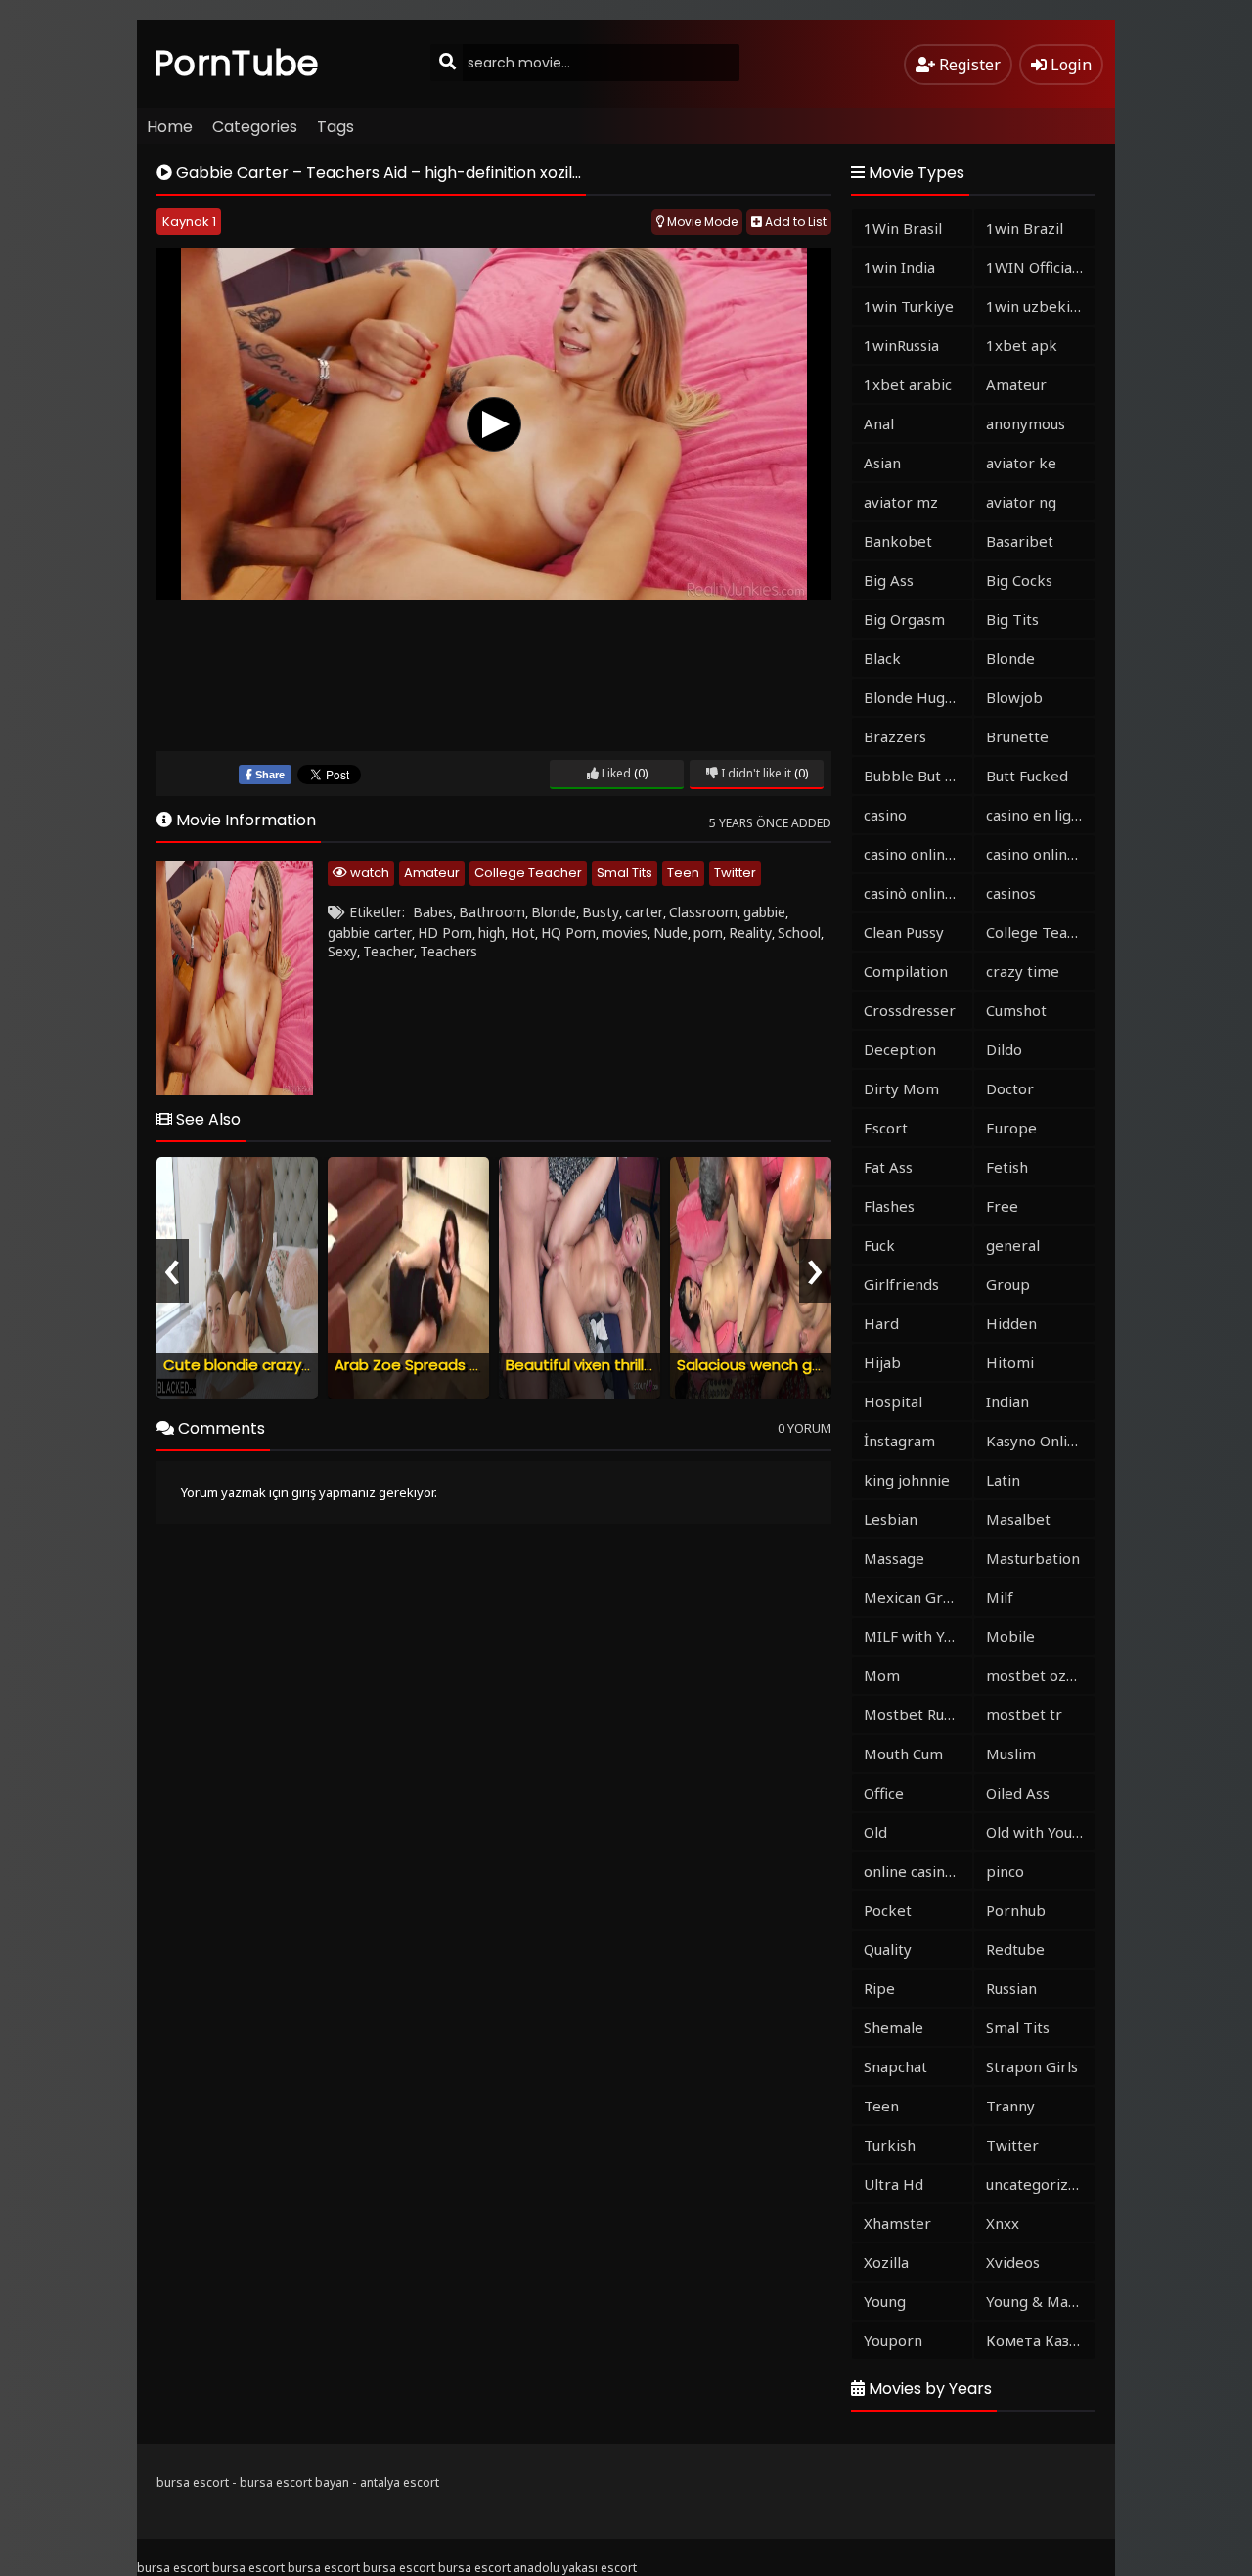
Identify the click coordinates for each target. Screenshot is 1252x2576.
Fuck (879, 1245)
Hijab (882, 1362)
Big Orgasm (904, 619)
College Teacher (528, 873)
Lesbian (891, 1519)
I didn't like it (755, 773)
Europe (1011, 1128)
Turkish (890, 2145)
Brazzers (895, 736)
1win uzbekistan (1040, 306)
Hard (881, 1323)
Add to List (794, 222)
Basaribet (1020, 541)
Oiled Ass (1018, 1793)
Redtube (1015, 1949)
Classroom (703, 912)
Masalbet (1018, 1519)
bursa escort (193, 2483)
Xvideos (1013, 2262)
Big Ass (889, 580)
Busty (601, 912)
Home (170, 127)
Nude (671, 933)
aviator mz (901, 502)
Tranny (1010, 2106)
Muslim (1011, 1754)
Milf (1000, 1597)
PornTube (237, 63)
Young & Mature (1040, 2301)
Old (875, 1832)
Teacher (388, 951)
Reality (750, 933)
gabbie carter (370, 933)
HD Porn (445, 933)
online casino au (918, 1871)
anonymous (1026, 423)
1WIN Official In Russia (1040, 267)
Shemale (894, 2027)
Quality (888, 1949)
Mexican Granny (918, 1597)
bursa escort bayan (294, 2483)
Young (885, 2301)
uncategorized (1036, 2184)
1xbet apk (1022, 345)
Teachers (448, 951)
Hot (523, 933)
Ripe (879, 1988)
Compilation (906, 971)
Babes (433, 912)
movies (625, 933)
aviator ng (1021, 502)
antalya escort (400, 2483)
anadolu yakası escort (575, 2568)
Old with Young (1038, 1832)
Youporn (893, 2340)
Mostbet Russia (917, 1714)
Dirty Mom (901, 1088)
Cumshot (1016, 1010)
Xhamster (897, 2223)
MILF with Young (918, 1636)
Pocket (888, 1910)
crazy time (1023, 971)
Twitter (735, 873)
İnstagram (899, 1441)
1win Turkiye (909, 306)
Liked (615, 773)
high (492, 933)
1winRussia (901, 345)
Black (882, 658)
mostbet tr (1024, 1714)
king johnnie (907, 1480)
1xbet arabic (908, 384)
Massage (894, 1558)
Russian (1011, 1988)
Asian (882, 463)
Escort (886, 1128)
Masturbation (1033, 1558)
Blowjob (1014, 697)
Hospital (893, 1401)
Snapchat (895, 2066)
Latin (1003, 1480)
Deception (900, 1049)
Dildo (1004, 1049)
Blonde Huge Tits (918, 697)
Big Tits (1012, 619)
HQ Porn (568, 933)
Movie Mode (701, 222)
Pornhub (1016, 1910)
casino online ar (1040, 854)
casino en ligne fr (1040, 815)
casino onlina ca (917, 854)
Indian (1007, 1401)
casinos (1011, 893)
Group (1008, 1284)
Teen (683, 873)
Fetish (1007, 1167)
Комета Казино (1040, 2340)
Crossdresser (910, 1010)
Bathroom (492, 912)
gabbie (764, 912)
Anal (879, 423)
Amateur (432, 873)
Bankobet (898, 541)
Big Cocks (1019, 580)
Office (884, 1793)
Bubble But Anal (918, 776)
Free (1002, 1206)
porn (708, 933)
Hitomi (1010, 1362)
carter (644, 912)
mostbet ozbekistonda (1040, 1675)
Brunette (1017, 736)
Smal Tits (625, 873)
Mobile (1010, 1636)
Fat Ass (888, 1167)
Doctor (1010, 1088)
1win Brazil (1025, 228)
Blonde (554, 912)
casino (885, 815)
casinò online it (916, 893)
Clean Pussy (904, 932)
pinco (1005, 1871)
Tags (335, 127)
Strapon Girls (1032, 2066)
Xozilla (886, 2262)
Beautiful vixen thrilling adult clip (621, 1365)
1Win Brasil (903, 228)
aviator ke (1021, 463)
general (1013, 1245)
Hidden (1011, 1323)
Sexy (342, 951)
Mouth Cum (903, 1754)
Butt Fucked (1027, 776)
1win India (899, 267)
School (799, 933)
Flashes (889, 1206)
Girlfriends (901, 1284)
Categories (255, 127)
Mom (882, 1675)
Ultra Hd (894, 2184)
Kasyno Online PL (1040, 1441)
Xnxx (1003, 2223)
